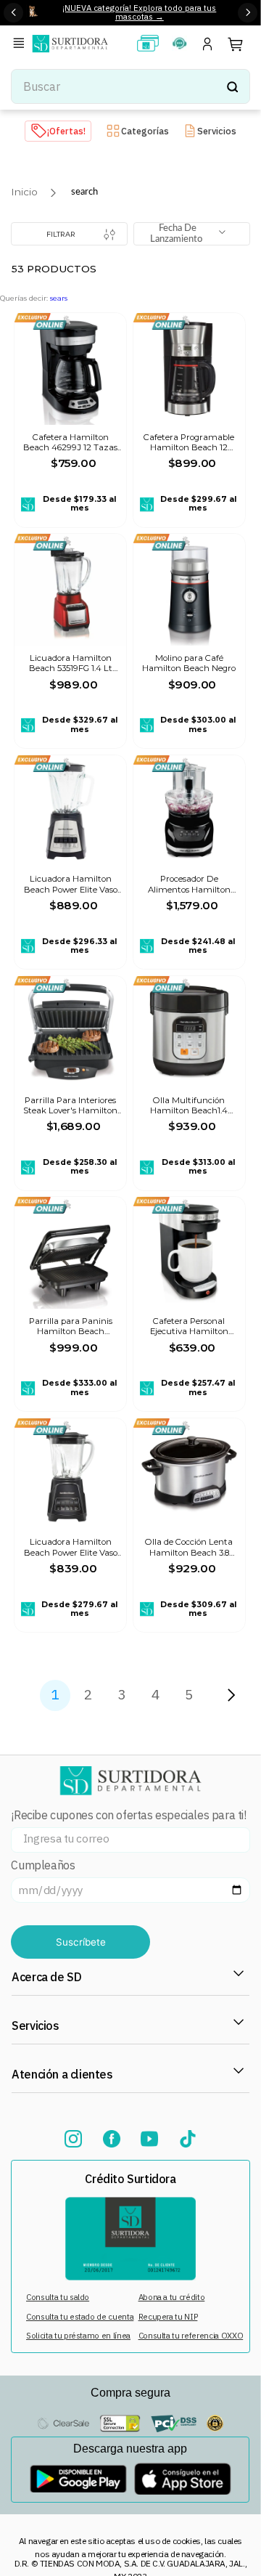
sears (59, 298)
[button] (21, 44)
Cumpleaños (43, 1865)
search (84, 192)
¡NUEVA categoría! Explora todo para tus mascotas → (139, 12)
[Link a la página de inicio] (24, 192)
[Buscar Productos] (232, 86)
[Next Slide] (248, 13)
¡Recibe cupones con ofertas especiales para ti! (128, 1815)
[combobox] (130, 86)
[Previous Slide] (13, 13)
